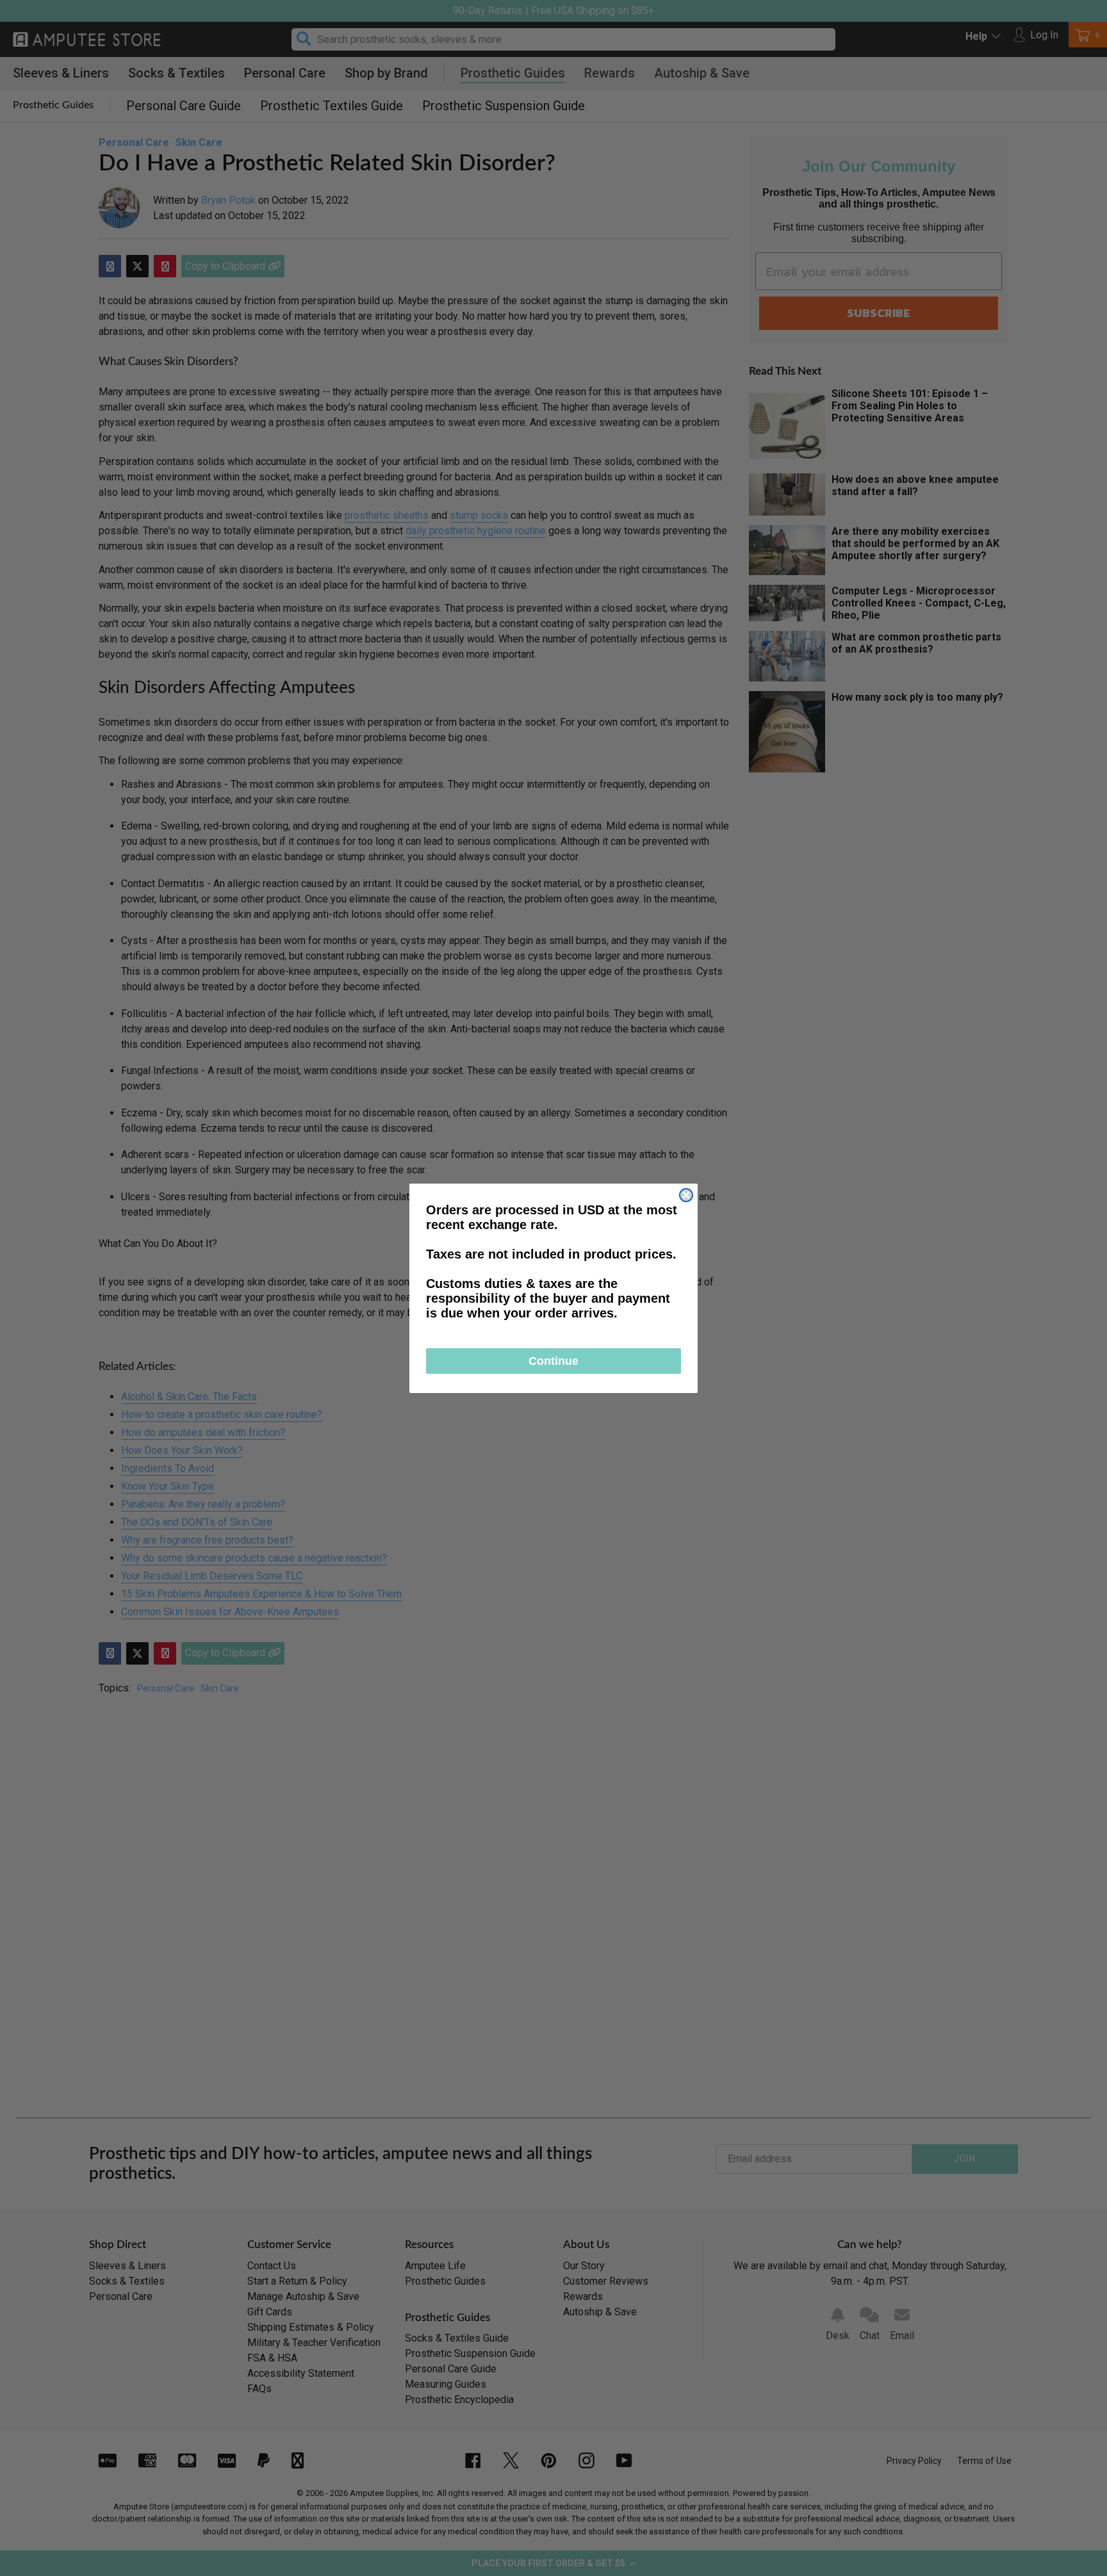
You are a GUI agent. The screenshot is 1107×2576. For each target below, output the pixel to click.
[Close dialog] (686, 1195)
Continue (553, 1361)
